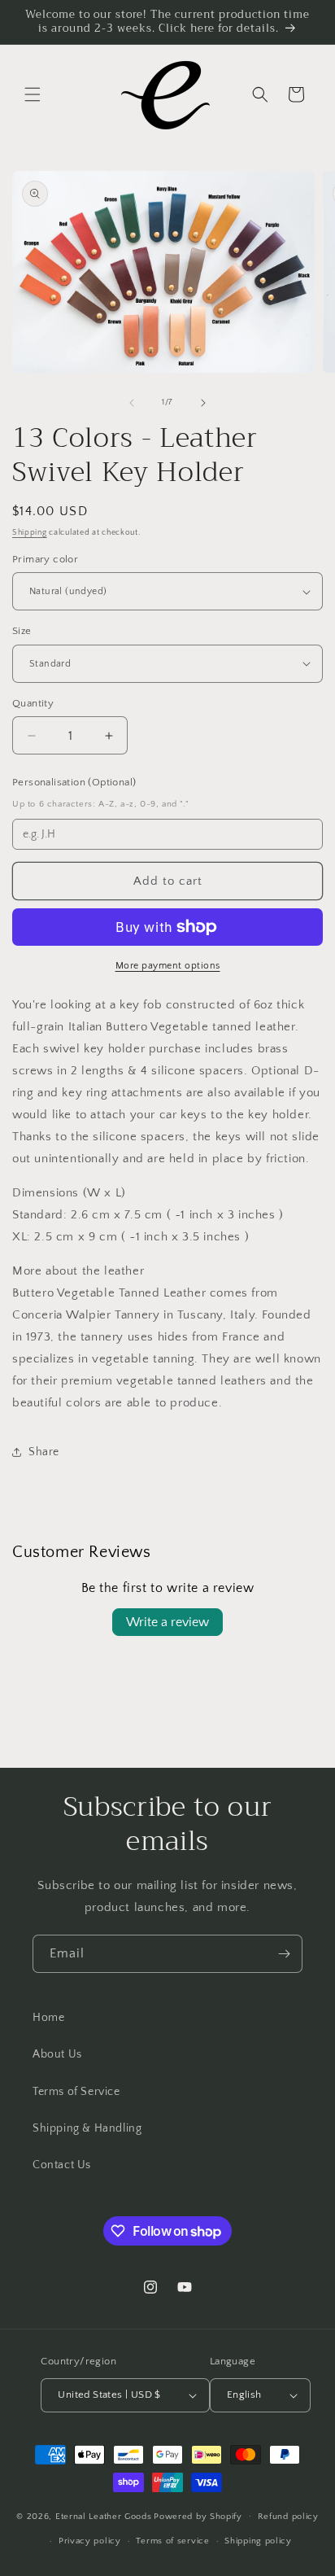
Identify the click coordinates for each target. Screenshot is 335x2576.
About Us (57, 2054)
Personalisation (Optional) (74, 782)
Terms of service (172, 2541)
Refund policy (288, 2517)
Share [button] (44, 1452)
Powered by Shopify (198, 2516)
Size (22, 631)
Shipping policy (258, 2541)
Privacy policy (90, 2541)
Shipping (30, 533)
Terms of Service (76, 2092)
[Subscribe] (284, 1954)
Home (48, 2018)
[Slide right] (203, 403)
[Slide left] (132, 403)
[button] (33, 94)
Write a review (167, 1622)
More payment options (168, 966)
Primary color (45, 559)
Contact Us (62, 2165)
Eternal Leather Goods (104, 2516)
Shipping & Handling (87, 2128)
